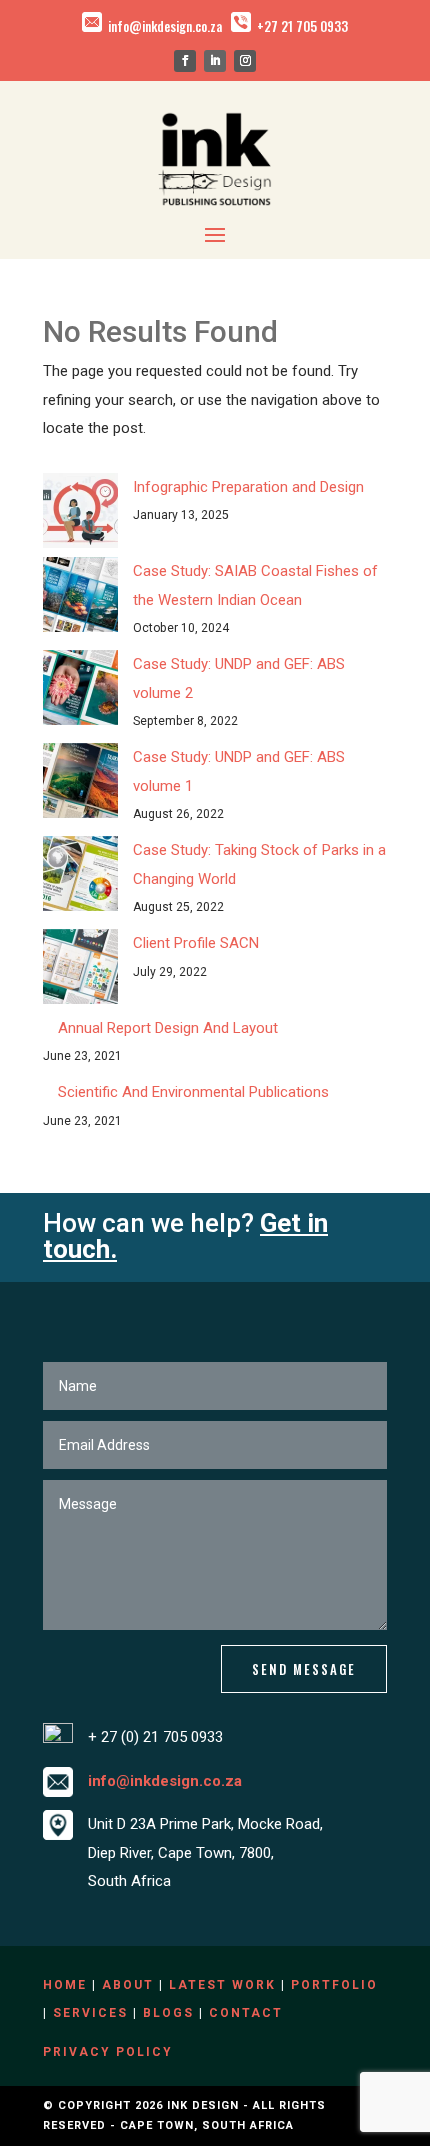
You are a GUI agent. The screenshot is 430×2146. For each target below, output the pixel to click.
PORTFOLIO (334, 1985)
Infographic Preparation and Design (248, 487)
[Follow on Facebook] (185, 61)
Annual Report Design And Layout (168, 1028)
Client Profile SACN (196, 943)
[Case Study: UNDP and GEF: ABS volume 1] (80, 785)
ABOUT (128, 1985)
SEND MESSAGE (304, 1669)
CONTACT (246, 2013)
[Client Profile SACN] (80, 971)
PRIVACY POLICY (108, 2052)
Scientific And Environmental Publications (193, 1092)
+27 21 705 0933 (302, 26)
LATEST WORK (222, 1985)
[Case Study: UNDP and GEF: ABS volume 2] (80, 692)
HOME (65, 1985)
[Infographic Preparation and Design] (80, 515)
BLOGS (168, 2013)
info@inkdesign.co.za (165, 26)
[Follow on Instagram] (245, 61)
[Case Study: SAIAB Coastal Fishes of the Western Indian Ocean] (80, 599)
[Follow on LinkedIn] (215, 61)
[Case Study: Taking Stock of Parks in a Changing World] (80, 878)
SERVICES (90, 2013)
